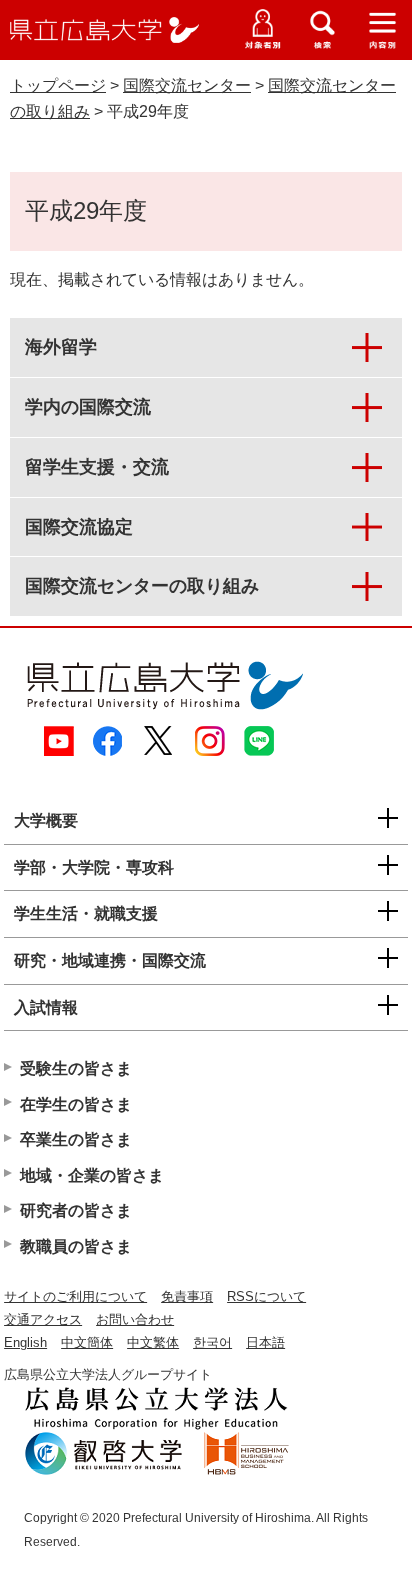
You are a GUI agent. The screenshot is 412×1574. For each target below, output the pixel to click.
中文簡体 (87, 1342)
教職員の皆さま (76, 1246)
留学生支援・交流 (97, 467)
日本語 (265, 1342)
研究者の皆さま (76, 1210)
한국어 (212, 1342)
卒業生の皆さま (76, 1139)
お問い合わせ (135, 1319)
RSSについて (266, 1296)
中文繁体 (153, 1342)
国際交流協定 (79, 527)
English (25, 1342)
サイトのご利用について (75, 1296)
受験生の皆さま (76, 1068)
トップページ (58, 85)
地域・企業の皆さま (92, 1175)
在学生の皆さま (76, 1104)
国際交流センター (187, 85)
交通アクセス (43, 1319)
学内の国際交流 (88, 407)
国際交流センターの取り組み (142, 586)
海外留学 (61, 347)
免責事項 (187, 1296)
